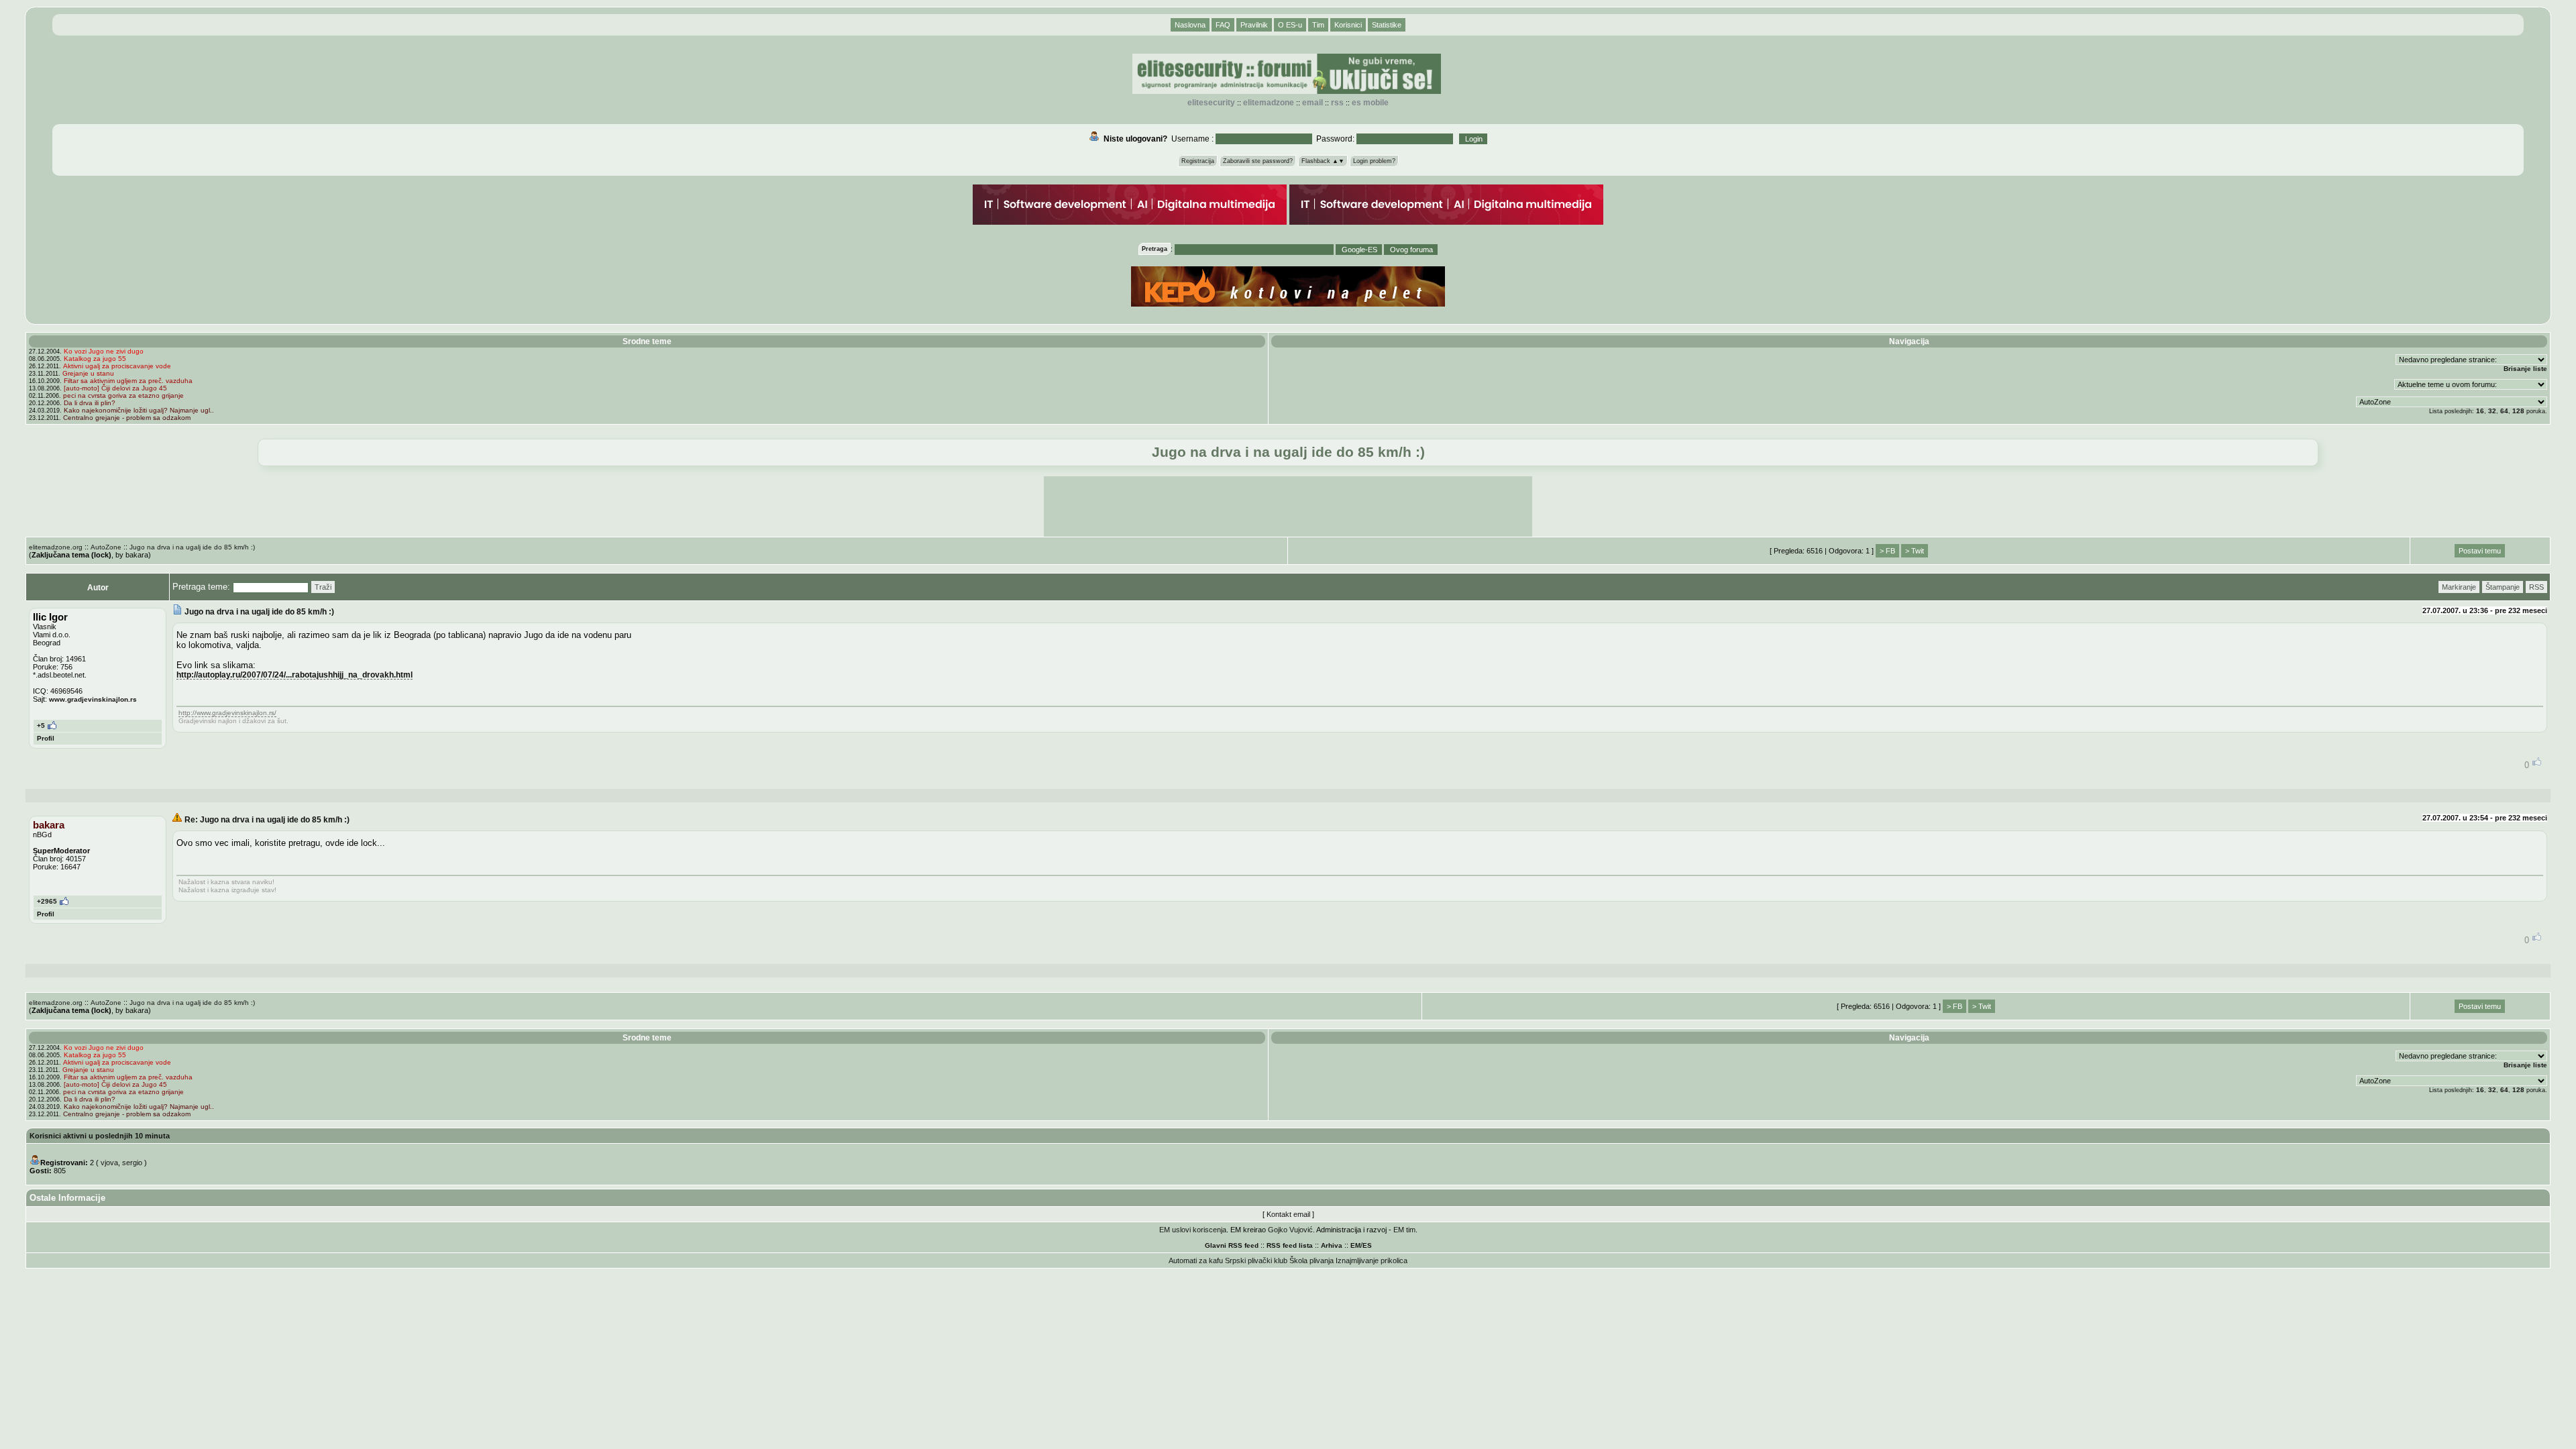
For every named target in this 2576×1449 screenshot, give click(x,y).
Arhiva (1332, 1245)
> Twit (1915, 551)
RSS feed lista (1290, 1245)
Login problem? (1374, 161)
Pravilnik (1254, 25)
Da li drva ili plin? (90, 403)
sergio (132, 1163)
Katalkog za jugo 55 (95, 359)
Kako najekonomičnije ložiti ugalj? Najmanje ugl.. (139, 410)
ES (1367, 1245)
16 (2480, 411)
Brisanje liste (2525, 369)
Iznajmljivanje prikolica (1372, 1260)
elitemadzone (1269, 103)
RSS (1337, 103)
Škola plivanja (1311, 1260)
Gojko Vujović (1290, 1230)
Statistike (1387, 25)
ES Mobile (1370, 103)
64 (2504, 411)
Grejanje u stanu (88, 373)
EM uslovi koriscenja (1193, 1230)
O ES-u (1290, 25)
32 (2492, 411)
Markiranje (2459, 587)
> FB (1887, 551)
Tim (1318, 25)
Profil (46, 738)
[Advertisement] (1288, 506)
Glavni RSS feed (1232, 1245)
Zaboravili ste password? (1258, 161)
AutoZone (106, 547)
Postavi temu (2480, 551)
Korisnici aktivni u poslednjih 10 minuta (100, 1136)
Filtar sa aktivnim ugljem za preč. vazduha (128, 381)
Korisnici (1348, 25)
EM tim (1404, 1230)
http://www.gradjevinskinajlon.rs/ (227, 713)
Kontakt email (1288, 1214)
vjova (109, 1163)
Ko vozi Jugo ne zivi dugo (104, 351)
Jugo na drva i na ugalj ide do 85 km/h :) (192, 547)
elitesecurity (1211, 103)
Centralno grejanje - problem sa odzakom (127, 418)
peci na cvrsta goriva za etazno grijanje (123, 395)
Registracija (1198, 161)
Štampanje (2503, 587)
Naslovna (1190, 25)
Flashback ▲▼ (1323, 161)
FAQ (1223, 25)
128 (2518, 411)
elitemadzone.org (56, 547)
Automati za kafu (1196, 1260)
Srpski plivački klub (1256, 1260)
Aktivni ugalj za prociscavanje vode (117, 366)
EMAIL (1312, 103)
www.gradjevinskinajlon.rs (93, 699)
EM (1355, 1245)
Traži (323, 587)
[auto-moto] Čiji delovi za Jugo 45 (115, 388)
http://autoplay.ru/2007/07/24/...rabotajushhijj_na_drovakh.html (294, 675)
